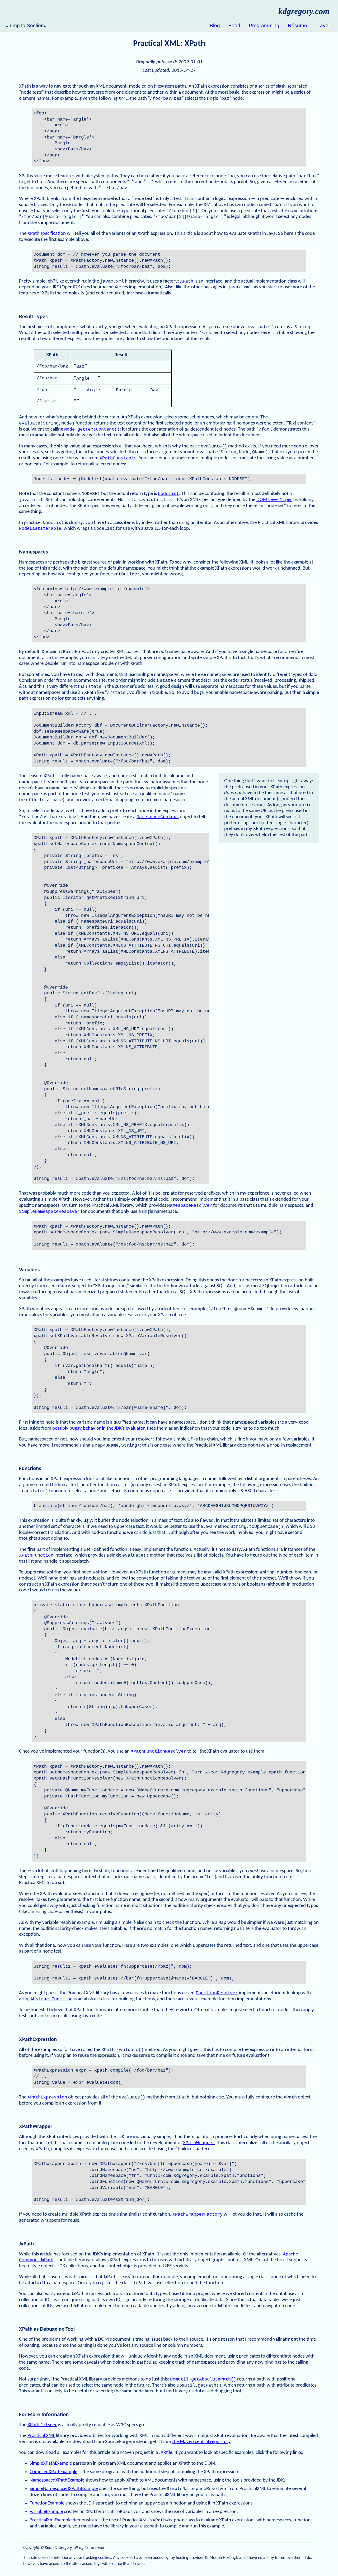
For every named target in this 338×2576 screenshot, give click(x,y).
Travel (323, 25)
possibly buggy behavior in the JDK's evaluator (98, 1428)
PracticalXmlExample (51, 2520)
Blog (215, 25)
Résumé (297, 25)
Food (234, 25)
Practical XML (41, 2436)
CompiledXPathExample (53, 2472)
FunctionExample (47, 2503)
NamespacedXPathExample (57, 2480)
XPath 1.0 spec (42, 2425)
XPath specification (47, 234)
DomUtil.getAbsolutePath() (203, 2379)
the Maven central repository (201, 2442)
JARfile (166, 2453)
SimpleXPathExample (51, 2463)
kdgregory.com (304, 11)
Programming (264, 25)
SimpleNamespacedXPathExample (64, 2489)
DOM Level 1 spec (274, 500)
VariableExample (46, 2512)
